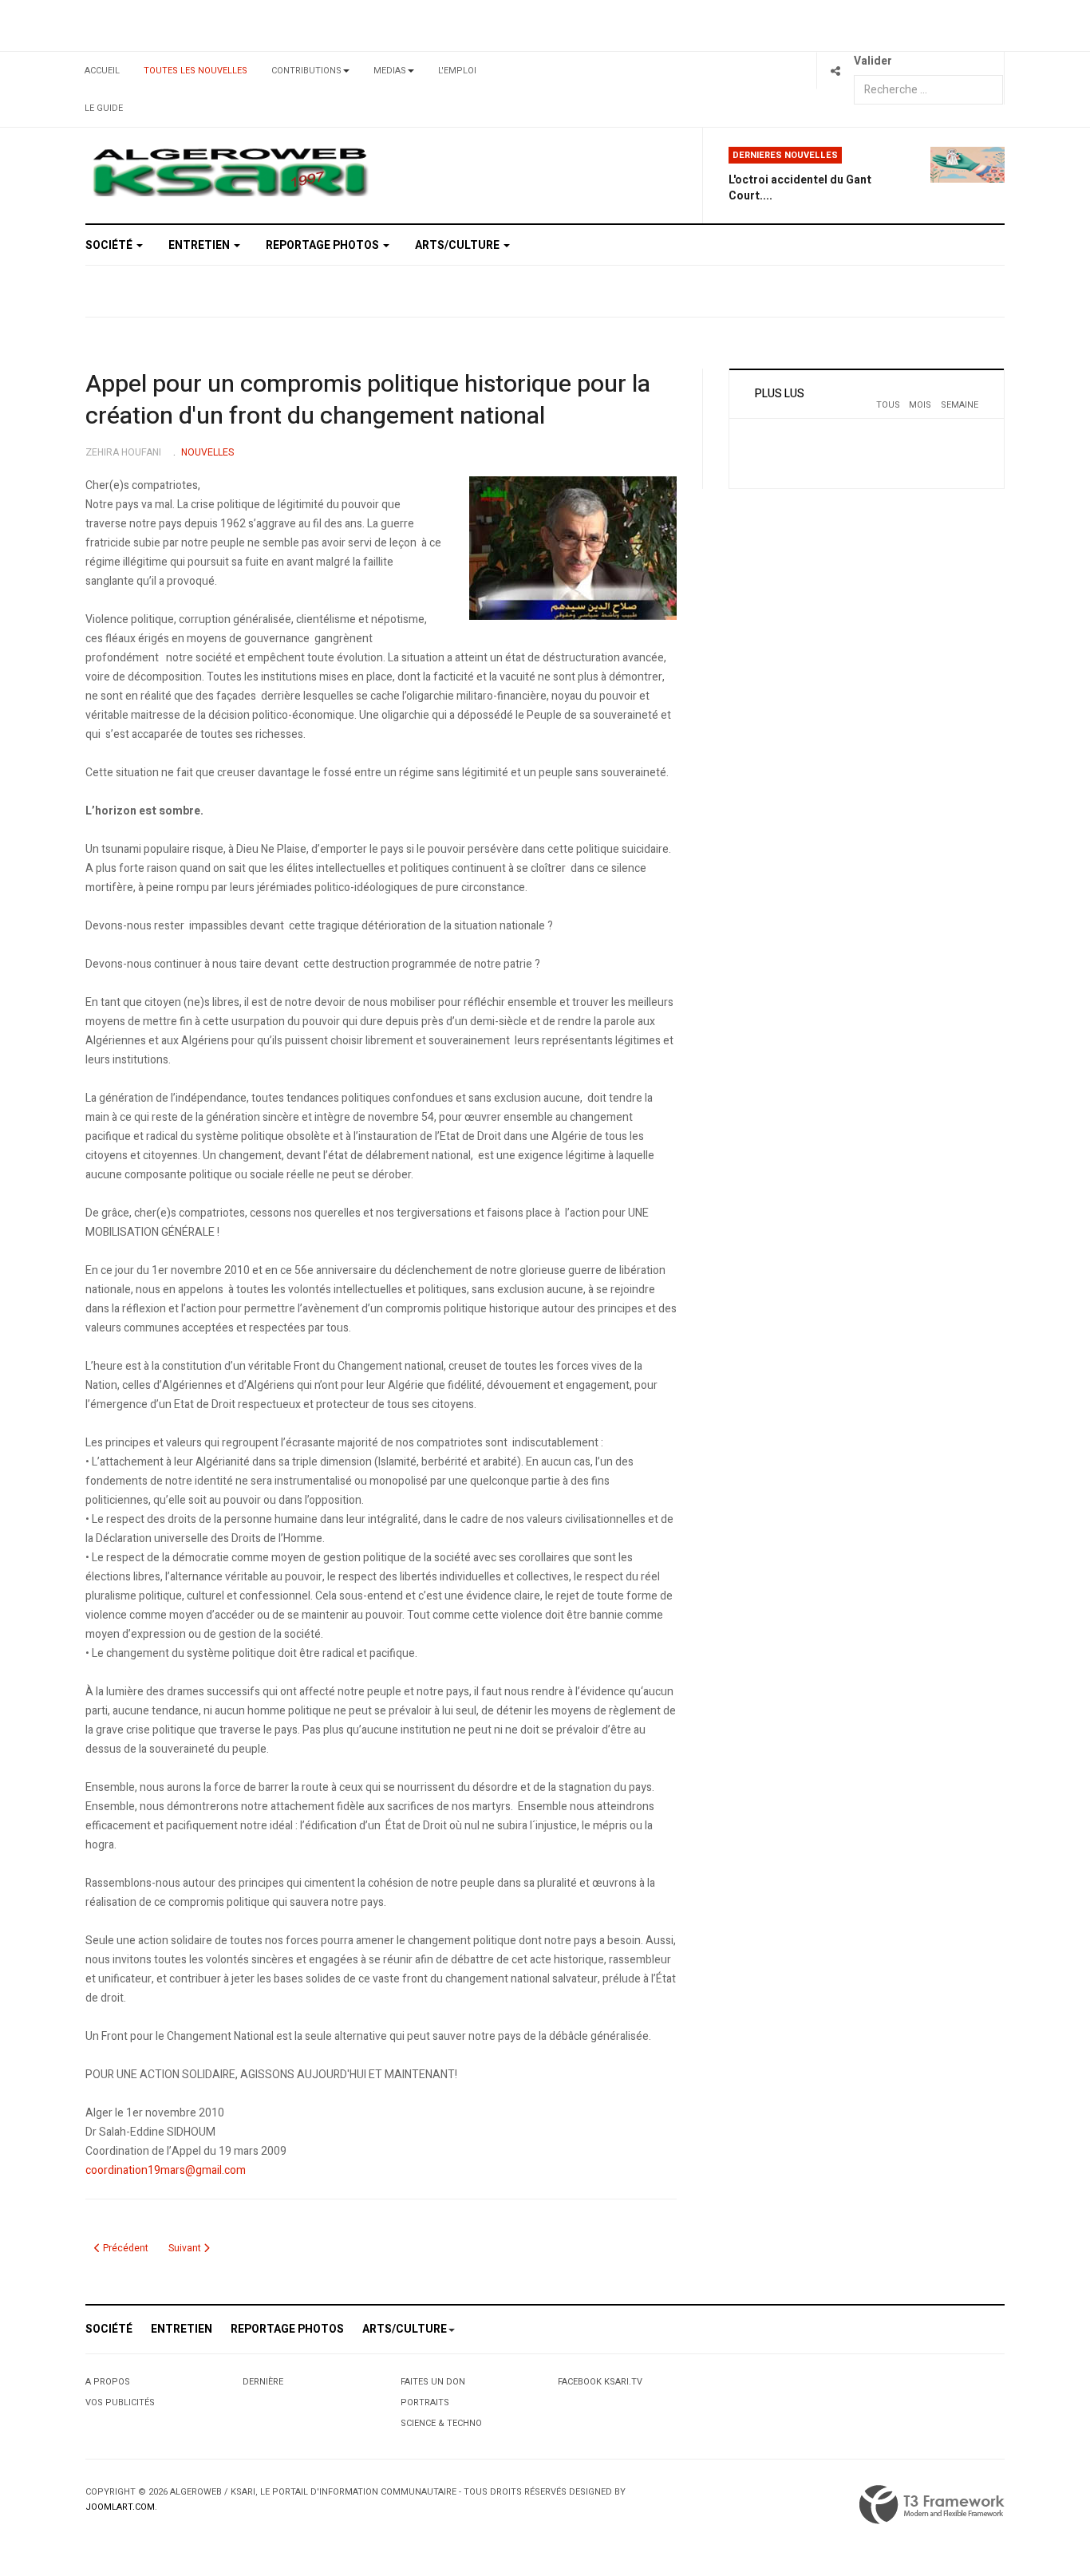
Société (110, 245)
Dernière (263, 2382)
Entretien (200, 245)
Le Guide (104, 108)
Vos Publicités (120, 2402)
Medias (390, 71)
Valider (873, 61)
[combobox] (928, 90)
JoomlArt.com (120, 2507)
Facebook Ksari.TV (600, 2382)
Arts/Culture (458, 245)
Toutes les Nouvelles (195, 71)
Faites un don (433, 2382)
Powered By (932, 2505)
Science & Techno (441, 2423)
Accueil (102, 71)
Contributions (306, 71)
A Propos (108, 2382)
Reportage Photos (324, 245)
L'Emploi (457, 71)
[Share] (835, 71)
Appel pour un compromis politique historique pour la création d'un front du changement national (368, 400)
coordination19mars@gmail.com (166, 2170)
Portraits (425, 2402)
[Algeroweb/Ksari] (230, 171)
